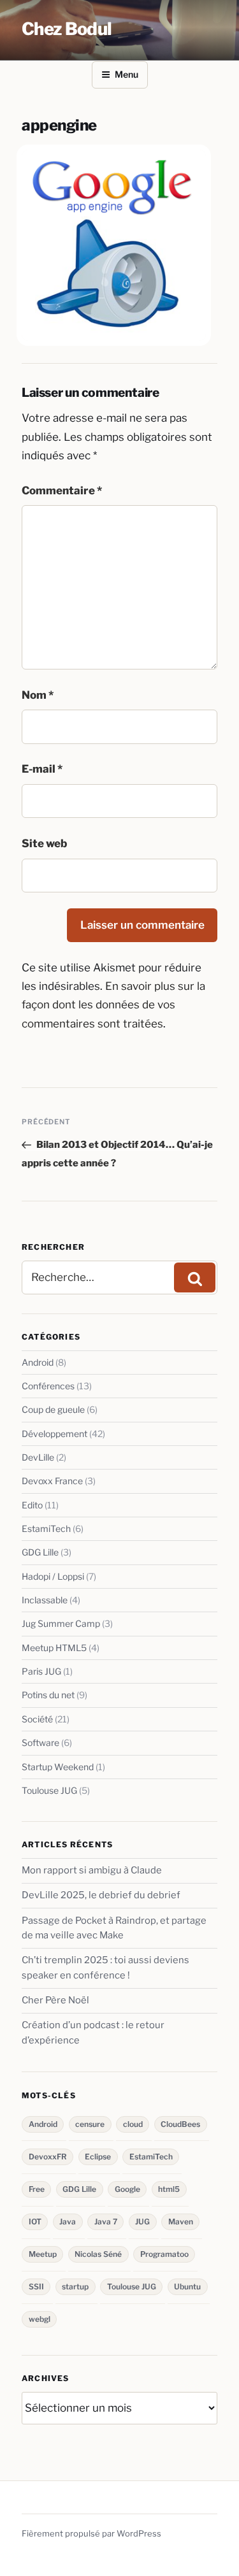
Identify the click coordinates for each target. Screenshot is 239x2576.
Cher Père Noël (55, 2000)
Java (68, 2222)
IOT (35, 2222)
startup (75, 2286)
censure (90, 2124)
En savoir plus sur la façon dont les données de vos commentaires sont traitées (113, 1005)
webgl (40, 2319)
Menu (127, 74)
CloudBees (180, 2124)
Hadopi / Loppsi (53, 1576)
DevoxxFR (48, 2157)
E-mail (42, 769)
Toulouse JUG (49, 1790)
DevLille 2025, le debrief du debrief (101, 1895)
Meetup (43, 2254)
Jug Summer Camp (61, 1623)
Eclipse (98, 2157)
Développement (54, 1434)
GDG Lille (40, 1552)
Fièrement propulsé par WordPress (91, 2533)
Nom (38, 695)
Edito (32, 1505)
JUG (142, 2222)
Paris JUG (41, 1671)
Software (40, 1742)
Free (37, 2189)
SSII (36, 2286)
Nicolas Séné (98, 2254)
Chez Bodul (66, 29)
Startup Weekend (58, 1767)
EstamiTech (46, 1528)
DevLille (38, 1457)
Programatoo (164, 2254)
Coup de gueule (53, 1409)
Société (37, 1719)
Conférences (48, 1386)
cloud (133, 2124)
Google (127, 2189)
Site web (44, 843)
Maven (181, 2222)
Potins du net (48, 1695)
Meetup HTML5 (54, 1648)
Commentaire (62, 490)
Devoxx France (52, 1481)
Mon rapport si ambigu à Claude (92, 1870)
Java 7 (106, 2222)
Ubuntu (187, 2286)
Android (38, 1362)
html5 (169, 2189)
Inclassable (45, 1600)
